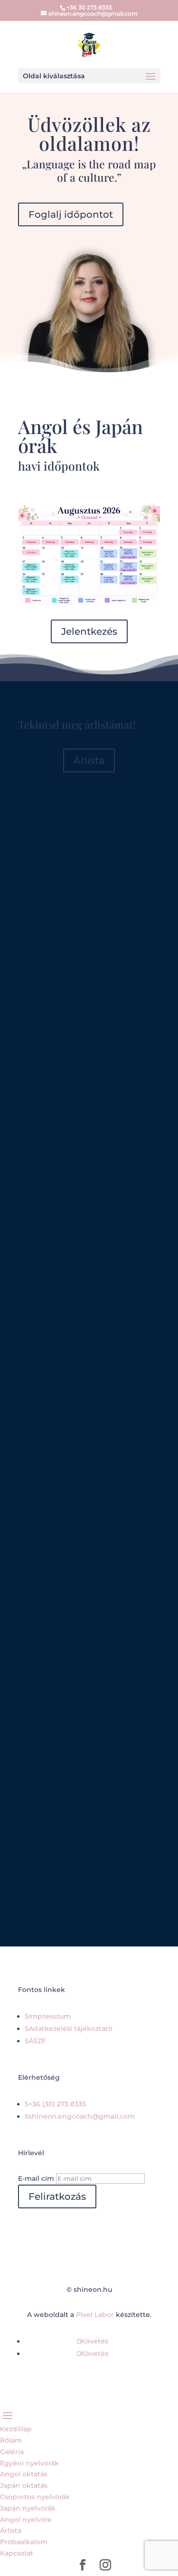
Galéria (12, 2452)
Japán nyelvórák (28, 2508)
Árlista (89, 760)
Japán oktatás (24, 2485)
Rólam (11, 2440)
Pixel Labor (95, 2315)
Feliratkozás (57, 2196)
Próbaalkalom (24, 2542)
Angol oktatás (24, 2474)
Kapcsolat (17, 2553)
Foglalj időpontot (71, 214)
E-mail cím (36, 2178)
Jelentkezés (89, 631)
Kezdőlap (16, 2429)
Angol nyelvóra (26, 2520)
